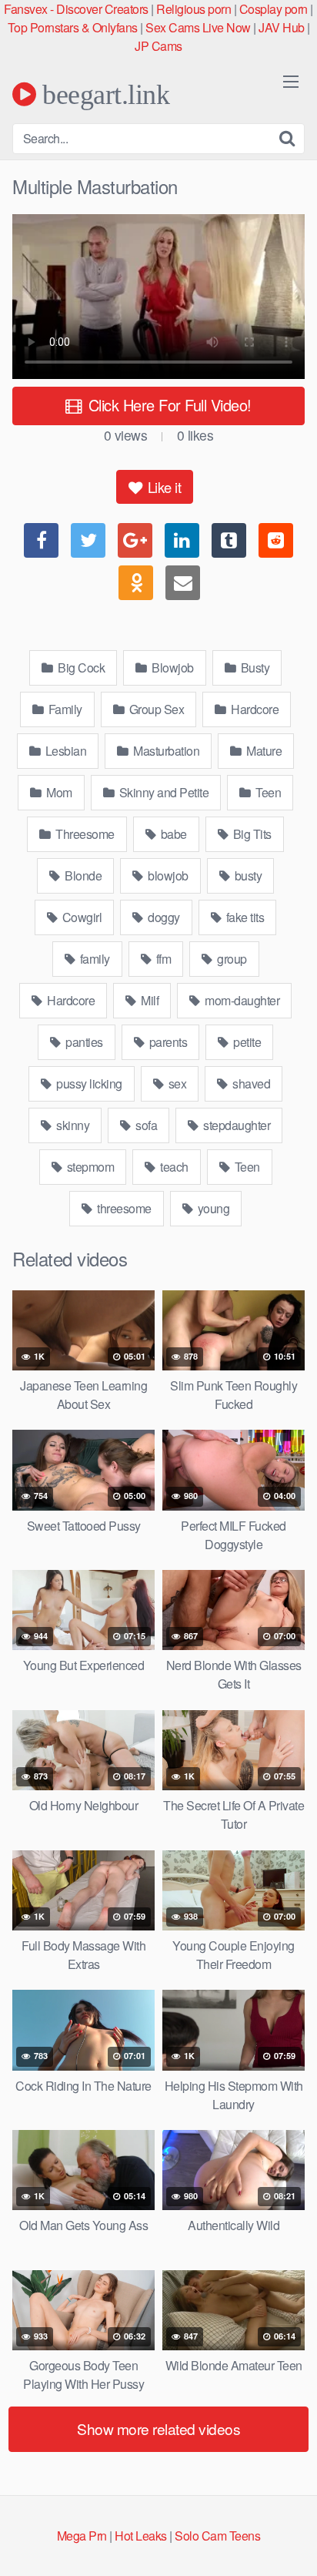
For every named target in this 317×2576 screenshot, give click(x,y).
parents (167, 1042)
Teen (267, 792)
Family (64, 709)
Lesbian (64, 751)
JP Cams (158, 46)
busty (247, 875)
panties (83, 1042)
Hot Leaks (141, 2536)
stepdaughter (236, 1125)
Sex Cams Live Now (198, 27)
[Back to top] (290, 2542)
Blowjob (172, 667)
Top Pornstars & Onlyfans (73, 27)
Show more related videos (158, 2428)
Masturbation (165, 751)
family (93, 959)
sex (176, 1083)
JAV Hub (282, 27)
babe (172, 834)
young (212, 1208)
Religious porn (194, 9)
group (231, 959)
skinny (72, 1125)
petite (246, 1042)
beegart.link (103, 94)
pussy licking (88, 1083)
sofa (145, 1125)
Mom (58, 792)
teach (173, 1167)
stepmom (89, 1167)
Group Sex (155, 709)
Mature (263, 751)
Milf (149, 1000)
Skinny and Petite (162, 792)
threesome (123, 1208)
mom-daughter (241, 1000)
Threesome (84, 834)
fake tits (244, 917)
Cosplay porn (274, 9)
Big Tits (251, 834)
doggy (163, 917)
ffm (162, 959)
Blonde (82, 875)
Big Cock (80, 667)
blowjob (167, 875)
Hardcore (254, 709)
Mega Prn (82, 2536)
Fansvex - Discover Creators (76, 9)
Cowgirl (80, 917)
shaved (250, 1083)
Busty (254, 667)
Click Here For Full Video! (168, 405)
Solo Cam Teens (217, 2536)
